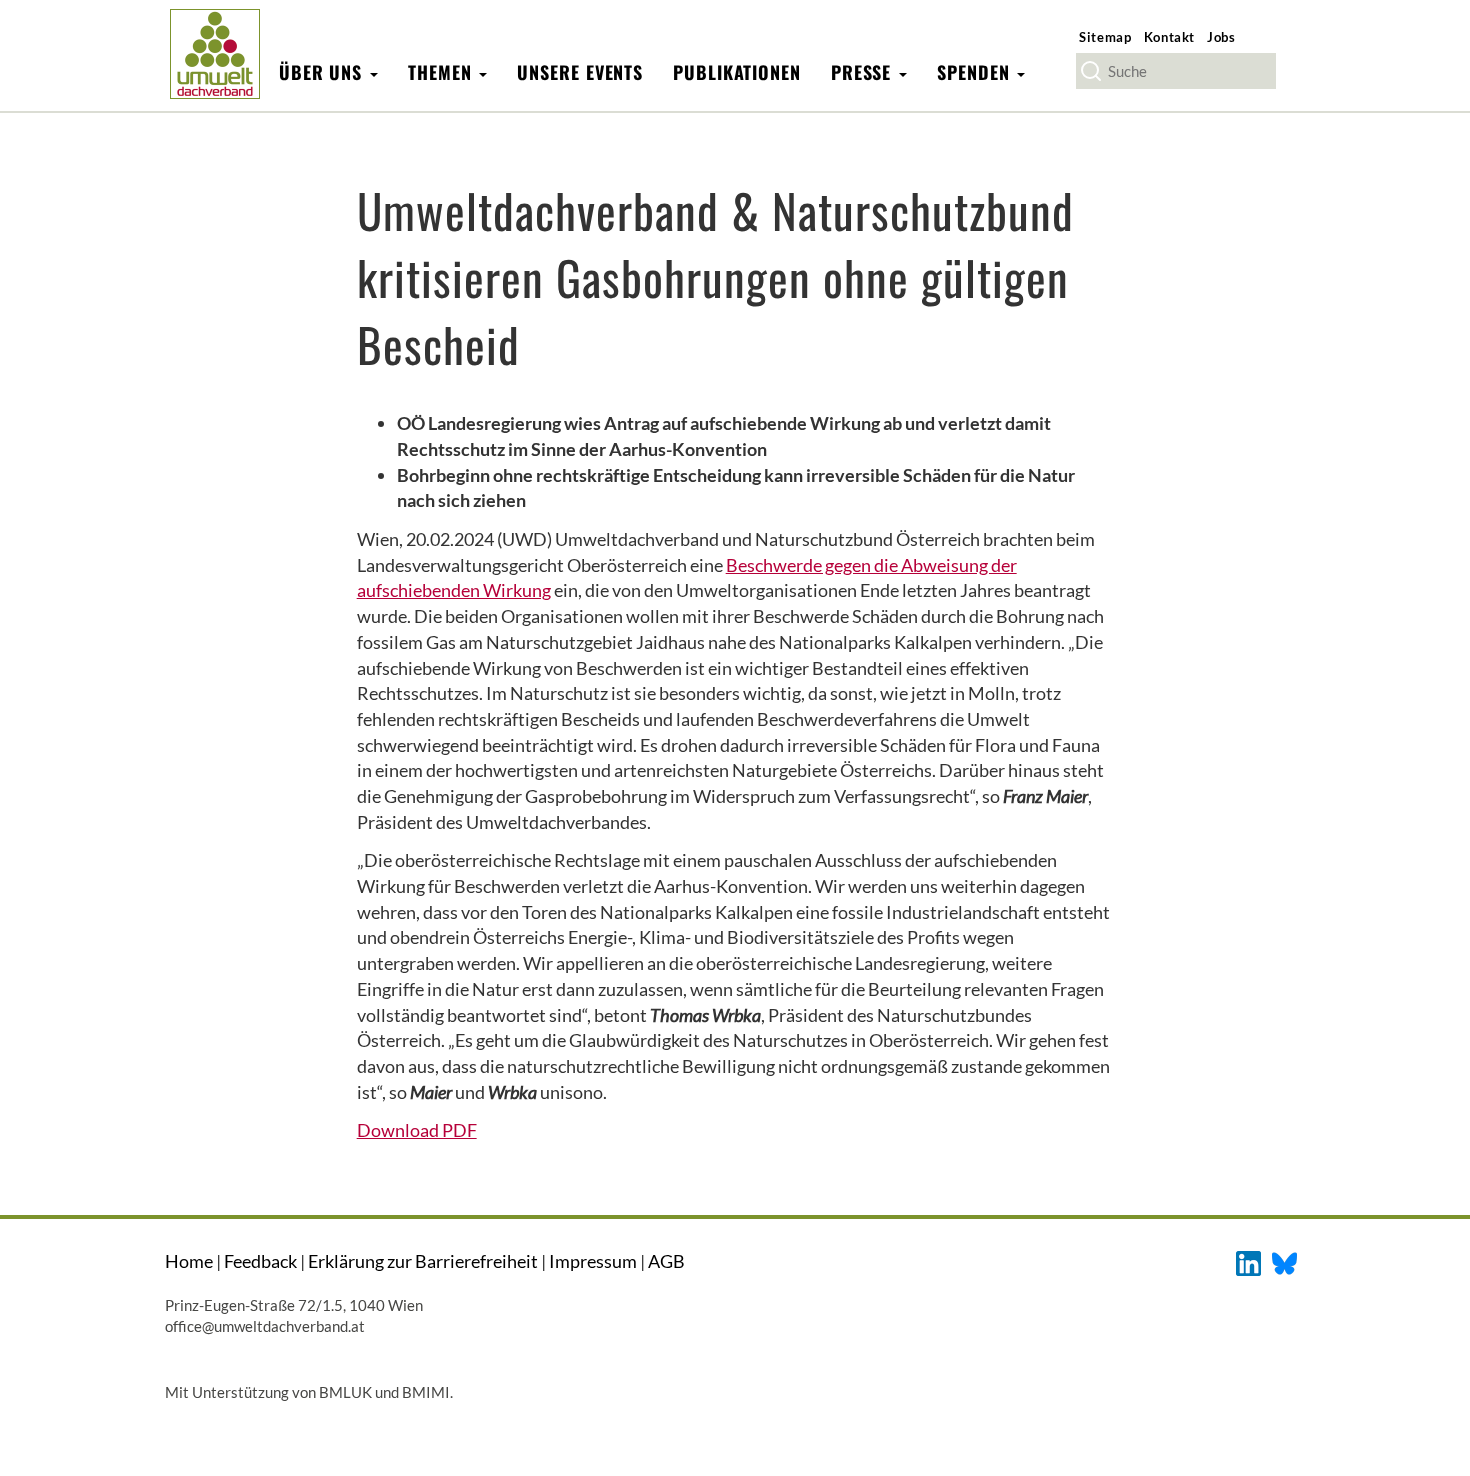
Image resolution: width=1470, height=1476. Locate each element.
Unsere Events (580, 72)
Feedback (260, 1261)
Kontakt (1170, 37)
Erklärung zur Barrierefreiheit (423, 1261)
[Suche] (1091, 71)
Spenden (976, 72)
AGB (666, 1261)
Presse (864, 72)
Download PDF (417, 1130)
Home (189, 1261)
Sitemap (1105, 37)
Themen (442, 72)
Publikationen (737, 72)
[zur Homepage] (214, 53)
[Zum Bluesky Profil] (1284, 1261)
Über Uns (323, 72)
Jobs (1221, 37)
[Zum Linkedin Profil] (1248, 1261)
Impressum (593, 1261)
